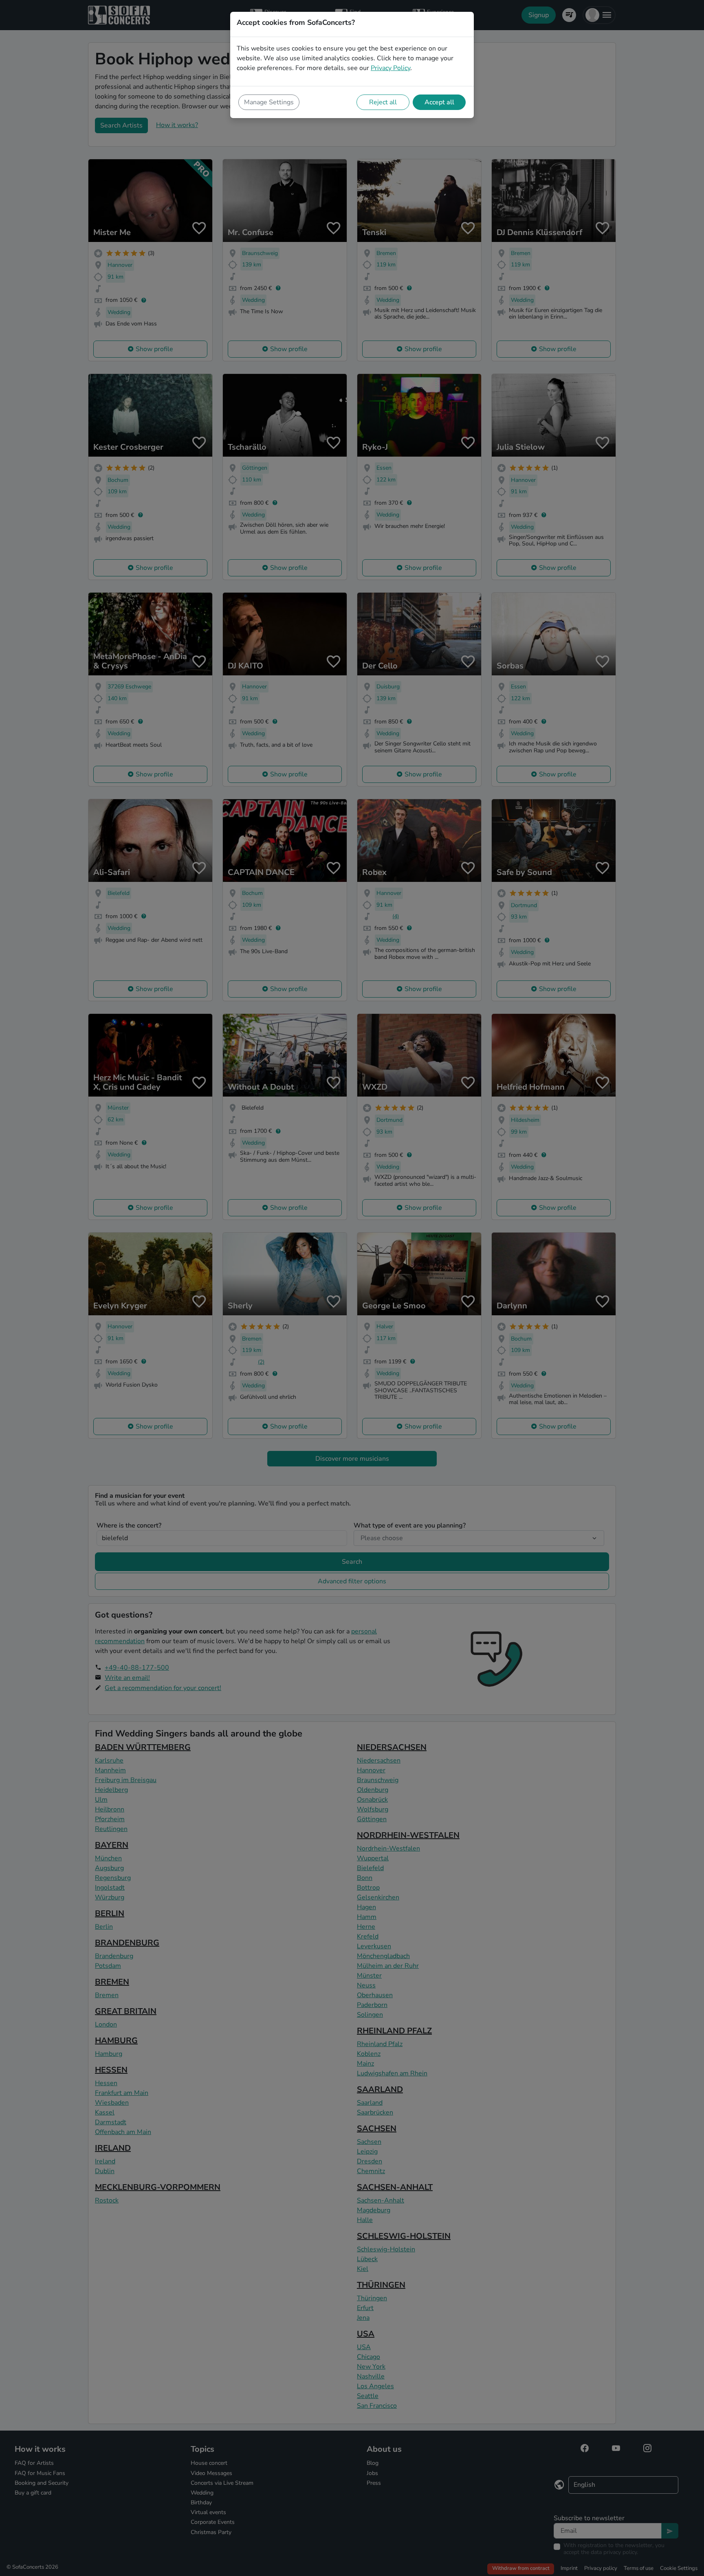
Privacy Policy (390, 68)
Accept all (439, 102)
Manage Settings (269, 102)
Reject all (383, 102)
